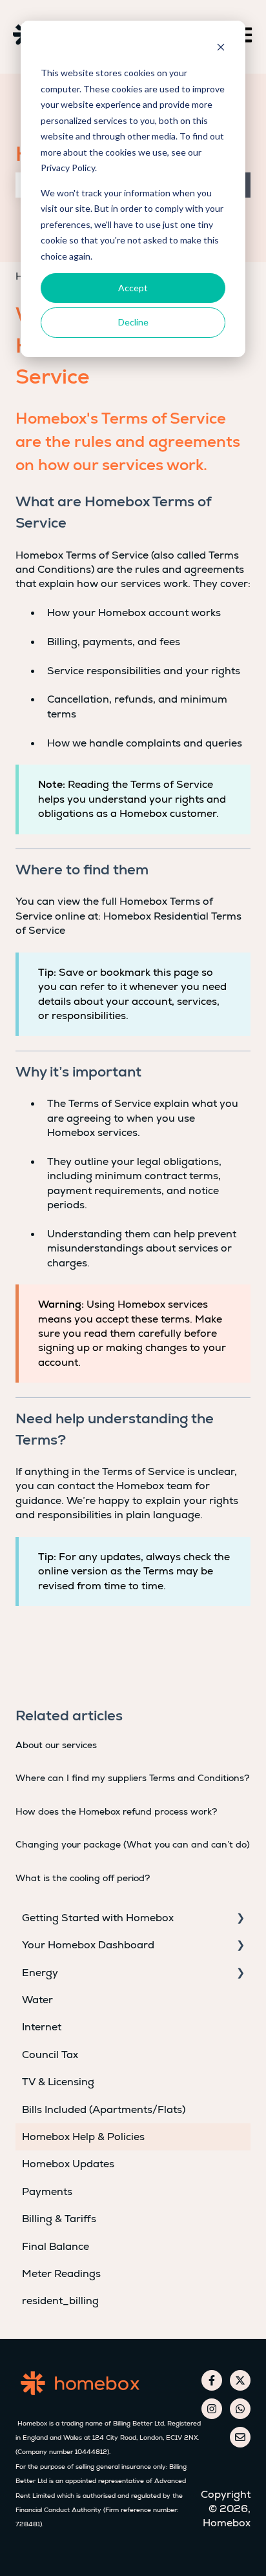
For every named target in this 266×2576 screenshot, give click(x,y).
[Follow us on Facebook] (212, 2380)
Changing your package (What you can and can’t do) (133, 1844)
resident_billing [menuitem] (60, 2301)
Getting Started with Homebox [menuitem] (98, 1918)
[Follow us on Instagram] (212, 2409)
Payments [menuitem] (47, 2191)
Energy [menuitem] (40, 1973)
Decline (133, 322)
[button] (240, 1919)
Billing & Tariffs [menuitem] (59, 2219)
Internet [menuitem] (42, 2027)
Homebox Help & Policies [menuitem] (83, 2137)
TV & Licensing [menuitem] (58, 2082)
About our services (56, 1745)
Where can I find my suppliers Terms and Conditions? (132, 1778)
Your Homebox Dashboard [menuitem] (88, 1945)
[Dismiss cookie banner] (221, 49)
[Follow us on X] (240, 2380)
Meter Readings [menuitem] (61, 2273)
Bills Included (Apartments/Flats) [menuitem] (104, 2109)
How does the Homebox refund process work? (116, 1811)
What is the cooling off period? (83, 1878)
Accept (133, 288)
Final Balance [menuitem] (56, 2246)
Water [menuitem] (37, 2000)
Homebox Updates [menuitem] (68, 2164)
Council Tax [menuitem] (50, 2055)
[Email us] (240, 2437)
